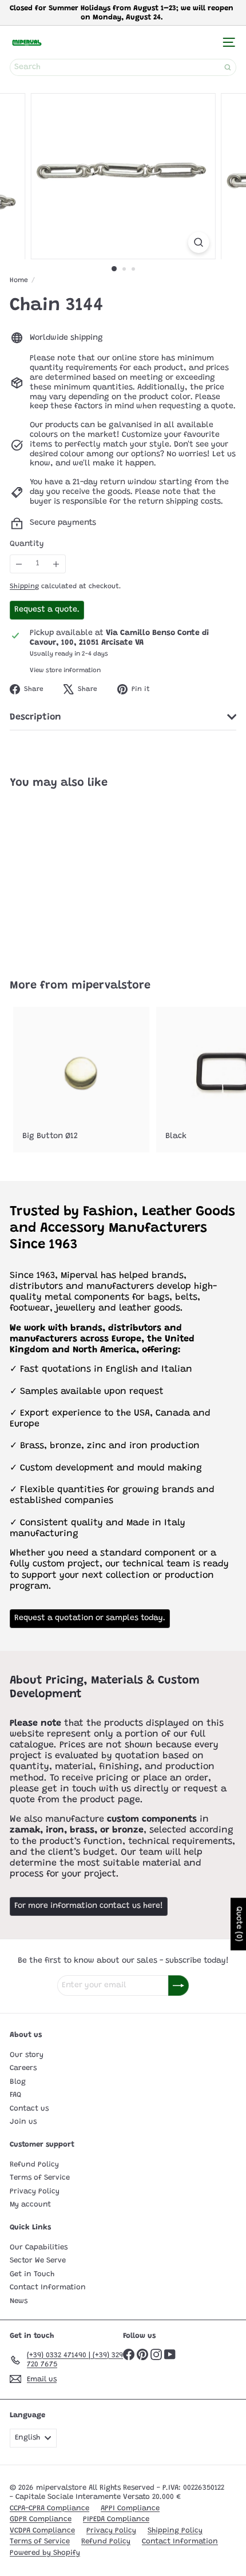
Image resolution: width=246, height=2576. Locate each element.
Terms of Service (40, 2178)
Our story (27, 2055)
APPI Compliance (130, 2508)
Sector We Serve (38, 2260)
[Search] (228, 67)
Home (19, 280)
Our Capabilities (39, 2247)
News (19, 2301)
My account (30, 2205)
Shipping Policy (175, 2531)
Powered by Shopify (45, 2553)
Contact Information (48, 2287)
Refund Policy (34, 2165)
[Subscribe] (178, 1986)
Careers (23, 2068)
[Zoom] (198, 242)
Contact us (29, 2109)
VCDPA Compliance (42, 2531)
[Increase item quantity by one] (56, 564)
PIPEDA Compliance (116, 2519)
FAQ (15, 2095)
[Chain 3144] (81, 877)
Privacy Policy (35, 2191)
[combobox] (123, 67)
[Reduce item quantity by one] (19, 564)
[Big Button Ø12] (81, 1080)
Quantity (27, 544)
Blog (18, 2082)
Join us (23, 2122)
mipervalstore (111, 986)
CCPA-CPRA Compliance (49, 2508)
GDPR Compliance (41, 2519)
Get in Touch (32, 2274)
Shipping (24, 586)
